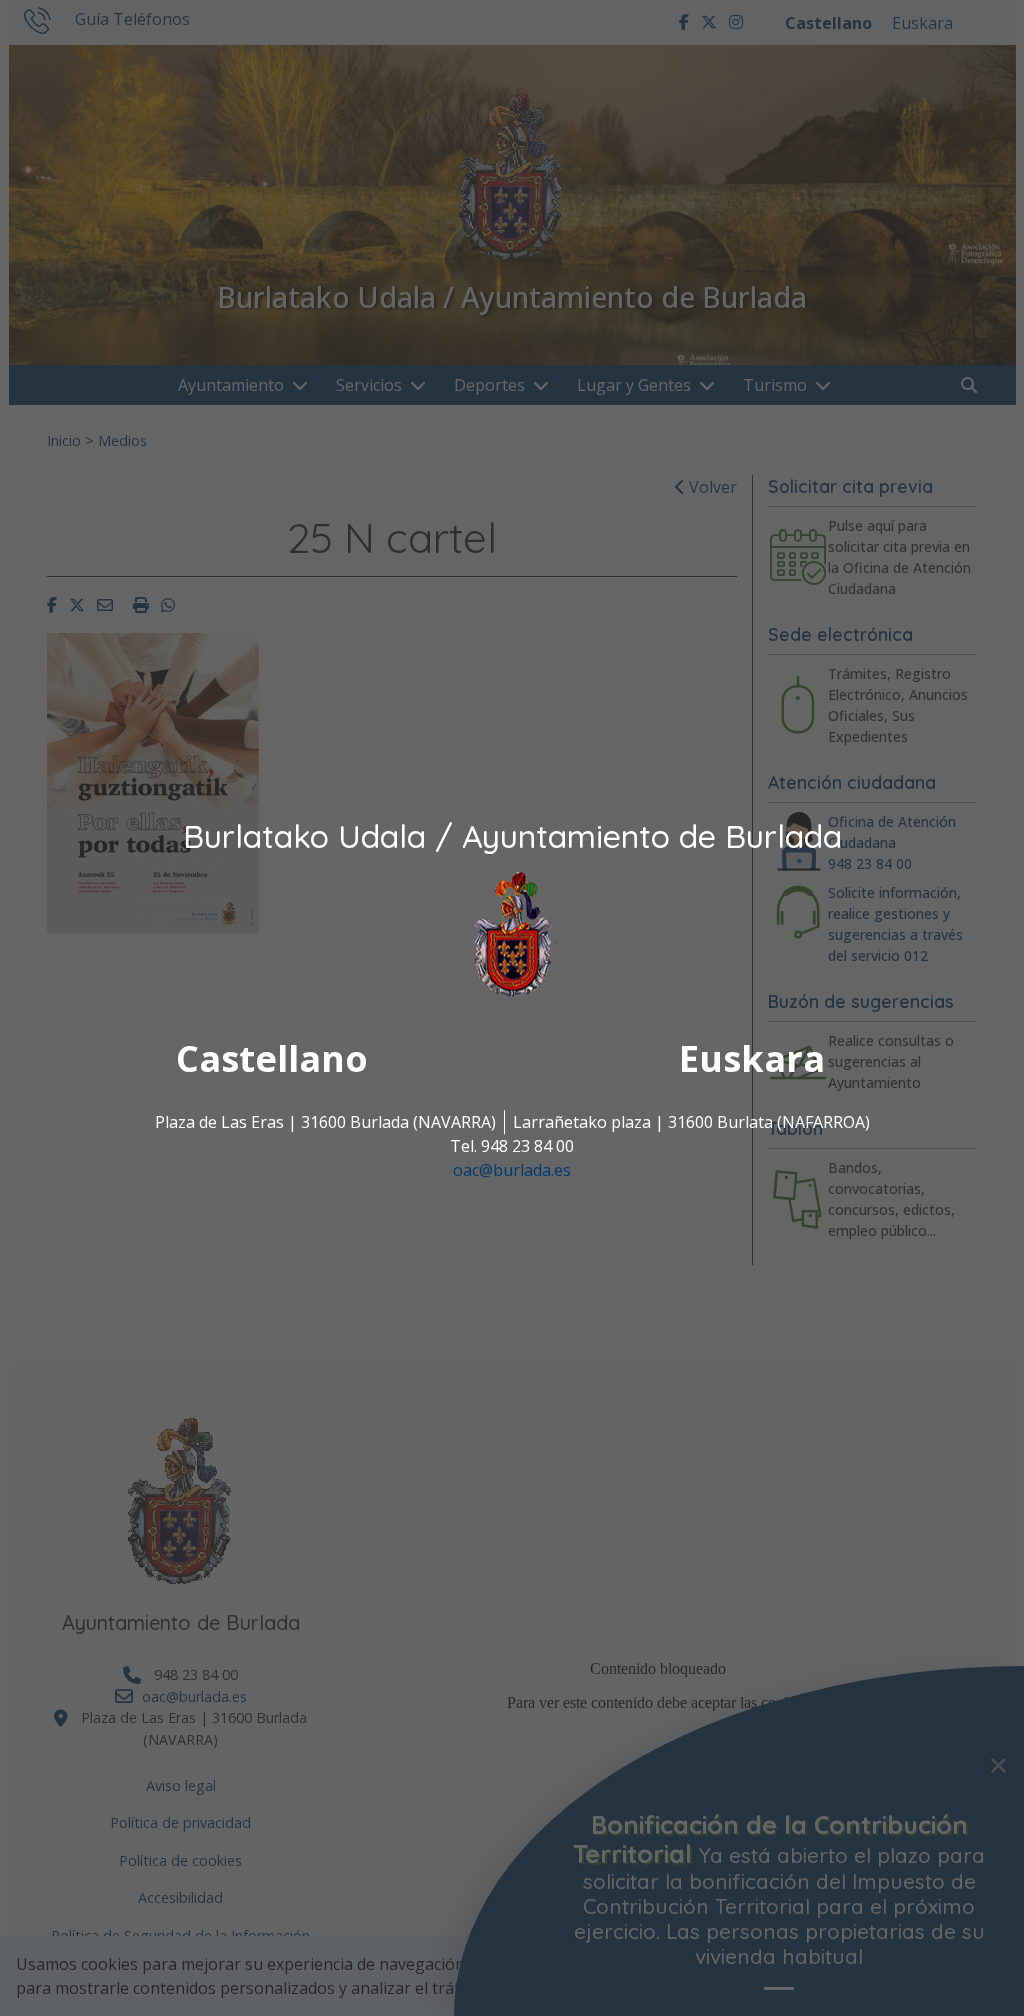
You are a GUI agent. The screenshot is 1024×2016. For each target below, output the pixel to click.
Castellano (272, 1059)
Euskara (752, 1059)
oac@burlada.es (512, 1171)
